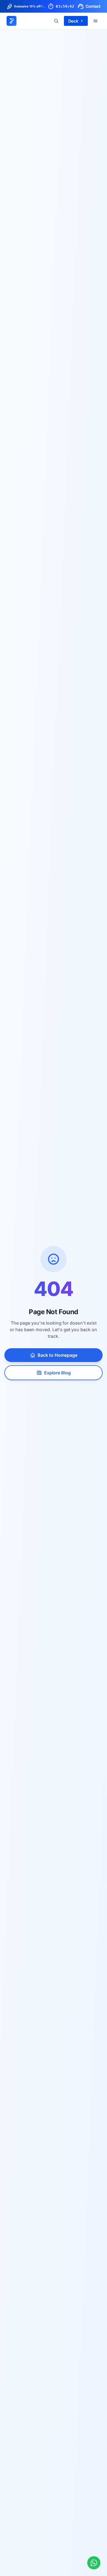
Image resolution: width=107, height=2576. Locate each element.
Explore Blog (57, 1373)
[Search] (56, 21)
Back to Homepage (57, 1355)
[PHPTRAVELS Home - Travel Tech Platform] (12, 21)
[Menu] (95, 21)
